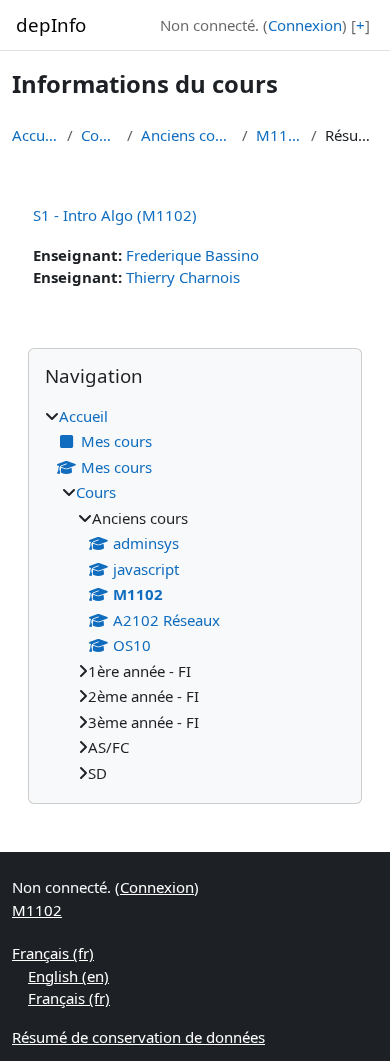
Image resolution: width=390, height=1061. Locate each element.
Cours (100, 135)
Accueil (35, 135)
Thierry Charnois (183, 277)
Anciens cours (187, 135)
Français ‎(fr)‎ (53, 953)
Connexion (305, 25)
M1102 (280, 135)
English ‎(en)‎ (68, 976)
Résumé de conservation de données (138, 1037)
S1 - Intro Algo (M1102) (115, 215)
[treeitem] (195, 595)
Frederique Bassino (192, 255)
